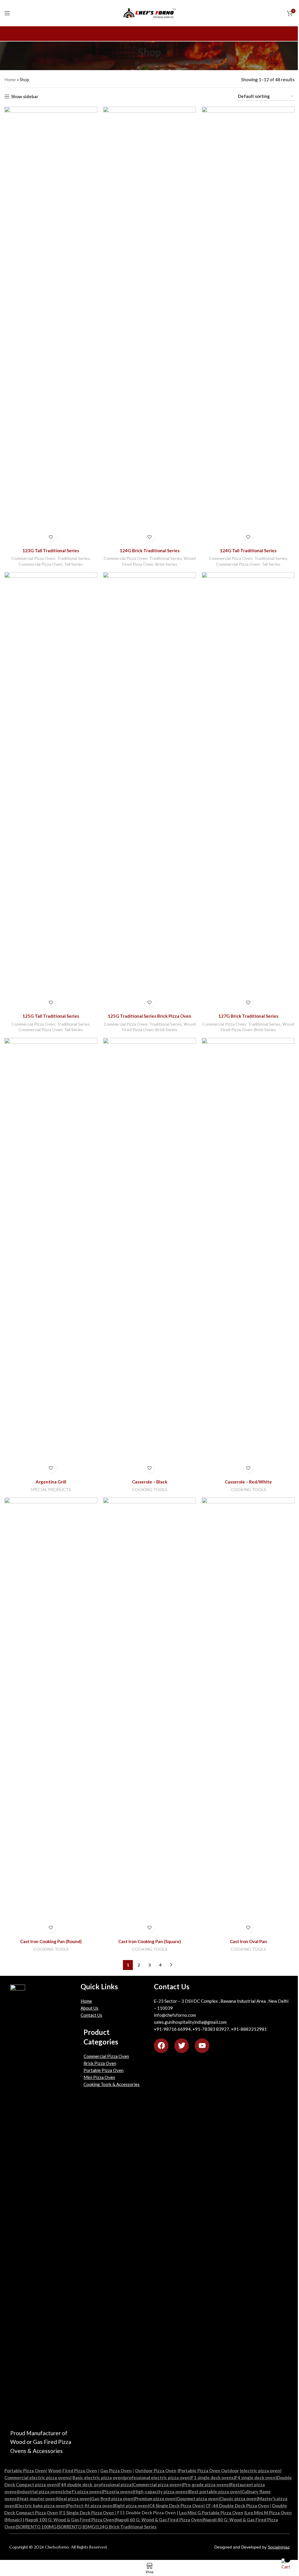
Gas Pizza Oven (116, 2471)
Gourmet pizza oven (197, 2499)
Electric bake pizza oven (41, 2506)
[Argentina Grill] (51, 1257)
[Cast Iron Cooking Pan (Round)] (51, 1717)
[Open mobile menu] (7, 13)
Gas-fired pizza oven (112, 2499)
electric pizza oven (261, 2471)
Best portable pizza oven (214, 2492)
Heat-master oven (37, 2499)
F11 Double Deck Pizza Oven (146, 2513)
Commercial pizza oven (156, 2485)
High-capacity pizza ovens (161, 2492)
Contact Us (91, 2015)
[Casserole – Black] (149, 1257)
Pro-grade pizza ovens (206, 2485)
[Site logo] (150, 13)
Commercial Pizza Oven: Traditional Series (51, 558)
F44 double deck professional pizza (95, 2485)
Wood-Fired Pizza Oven (73, 2471)
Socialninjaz (279, 2547)
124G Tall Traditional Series (248, 550)
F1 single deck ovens (212, 2478)
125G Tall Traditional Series (51, 1016)
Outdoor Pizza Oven (156, 2471)
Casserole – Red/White (248, 1482)
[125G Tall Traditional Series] (51, 791)
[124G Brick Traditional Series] (149, 326)
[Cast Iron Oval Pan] (248, 1717)
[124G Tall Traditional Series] (248, 326)
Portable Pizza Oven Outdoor (209, 2471)
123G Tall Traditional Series (51, 550)
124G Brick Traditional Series (150, 550)
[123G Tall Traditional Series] (51, 326)
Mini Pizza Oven (99, 2077)
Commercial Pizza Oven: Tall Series (51, 564)
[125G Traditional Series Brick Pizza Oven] (149, 791)
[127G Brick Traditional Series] (248, 791)
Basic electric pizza (92, 2478)
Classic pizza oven (238, 2499)
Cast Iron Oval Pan (248, 1941)
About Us (89, 2008)
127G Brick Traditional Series (248, 1016)
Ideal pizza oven (73, 2499)
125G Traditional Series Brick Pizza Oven (149, 1016)
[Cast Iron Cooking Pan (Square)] (149, 1717)
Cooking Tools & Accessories (112, 2084)
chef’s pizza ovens (83, 2492)
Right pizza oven (131, 2506)
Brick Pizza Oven (100, 2063)
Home (10, 79)
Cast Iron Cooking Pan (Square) (150, 1941)
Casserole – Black (150, 1482)
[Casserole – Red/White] (248, 1257)
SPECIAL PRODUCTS (51, 1489)
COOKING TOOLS (150, 1489)
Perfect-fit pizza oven (90, 2506)
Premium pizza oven (155, 2499)
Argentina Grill (51, 1482)
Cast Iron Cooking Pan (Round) (51, 1941)
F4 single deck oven (255, 2478)
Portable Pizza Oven (104, 2070)
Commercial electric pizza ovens (37, 2478)
